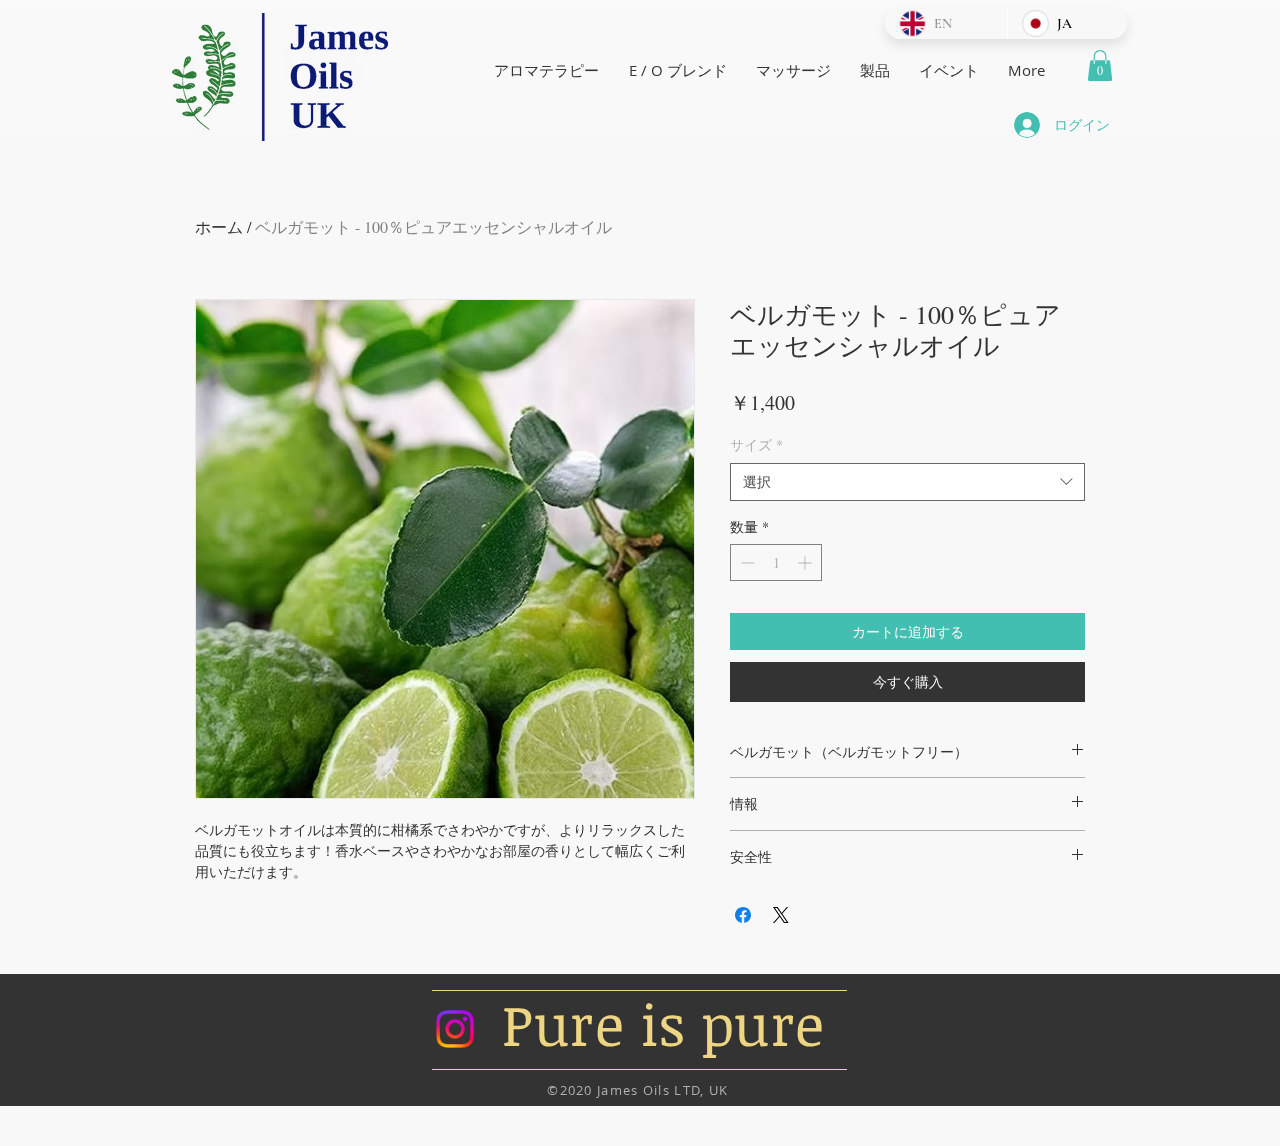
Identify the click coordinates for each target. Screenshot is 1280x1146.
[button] (1100, 65)
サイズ (756, 444)
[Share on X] (781, 915)
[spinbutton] (776, 562)
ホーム (219, 226)
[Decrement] (745, 562)
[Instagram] (455, 1029)
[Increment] (806, 562)
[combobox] (907, 482)
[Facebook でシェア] (743, 915)
